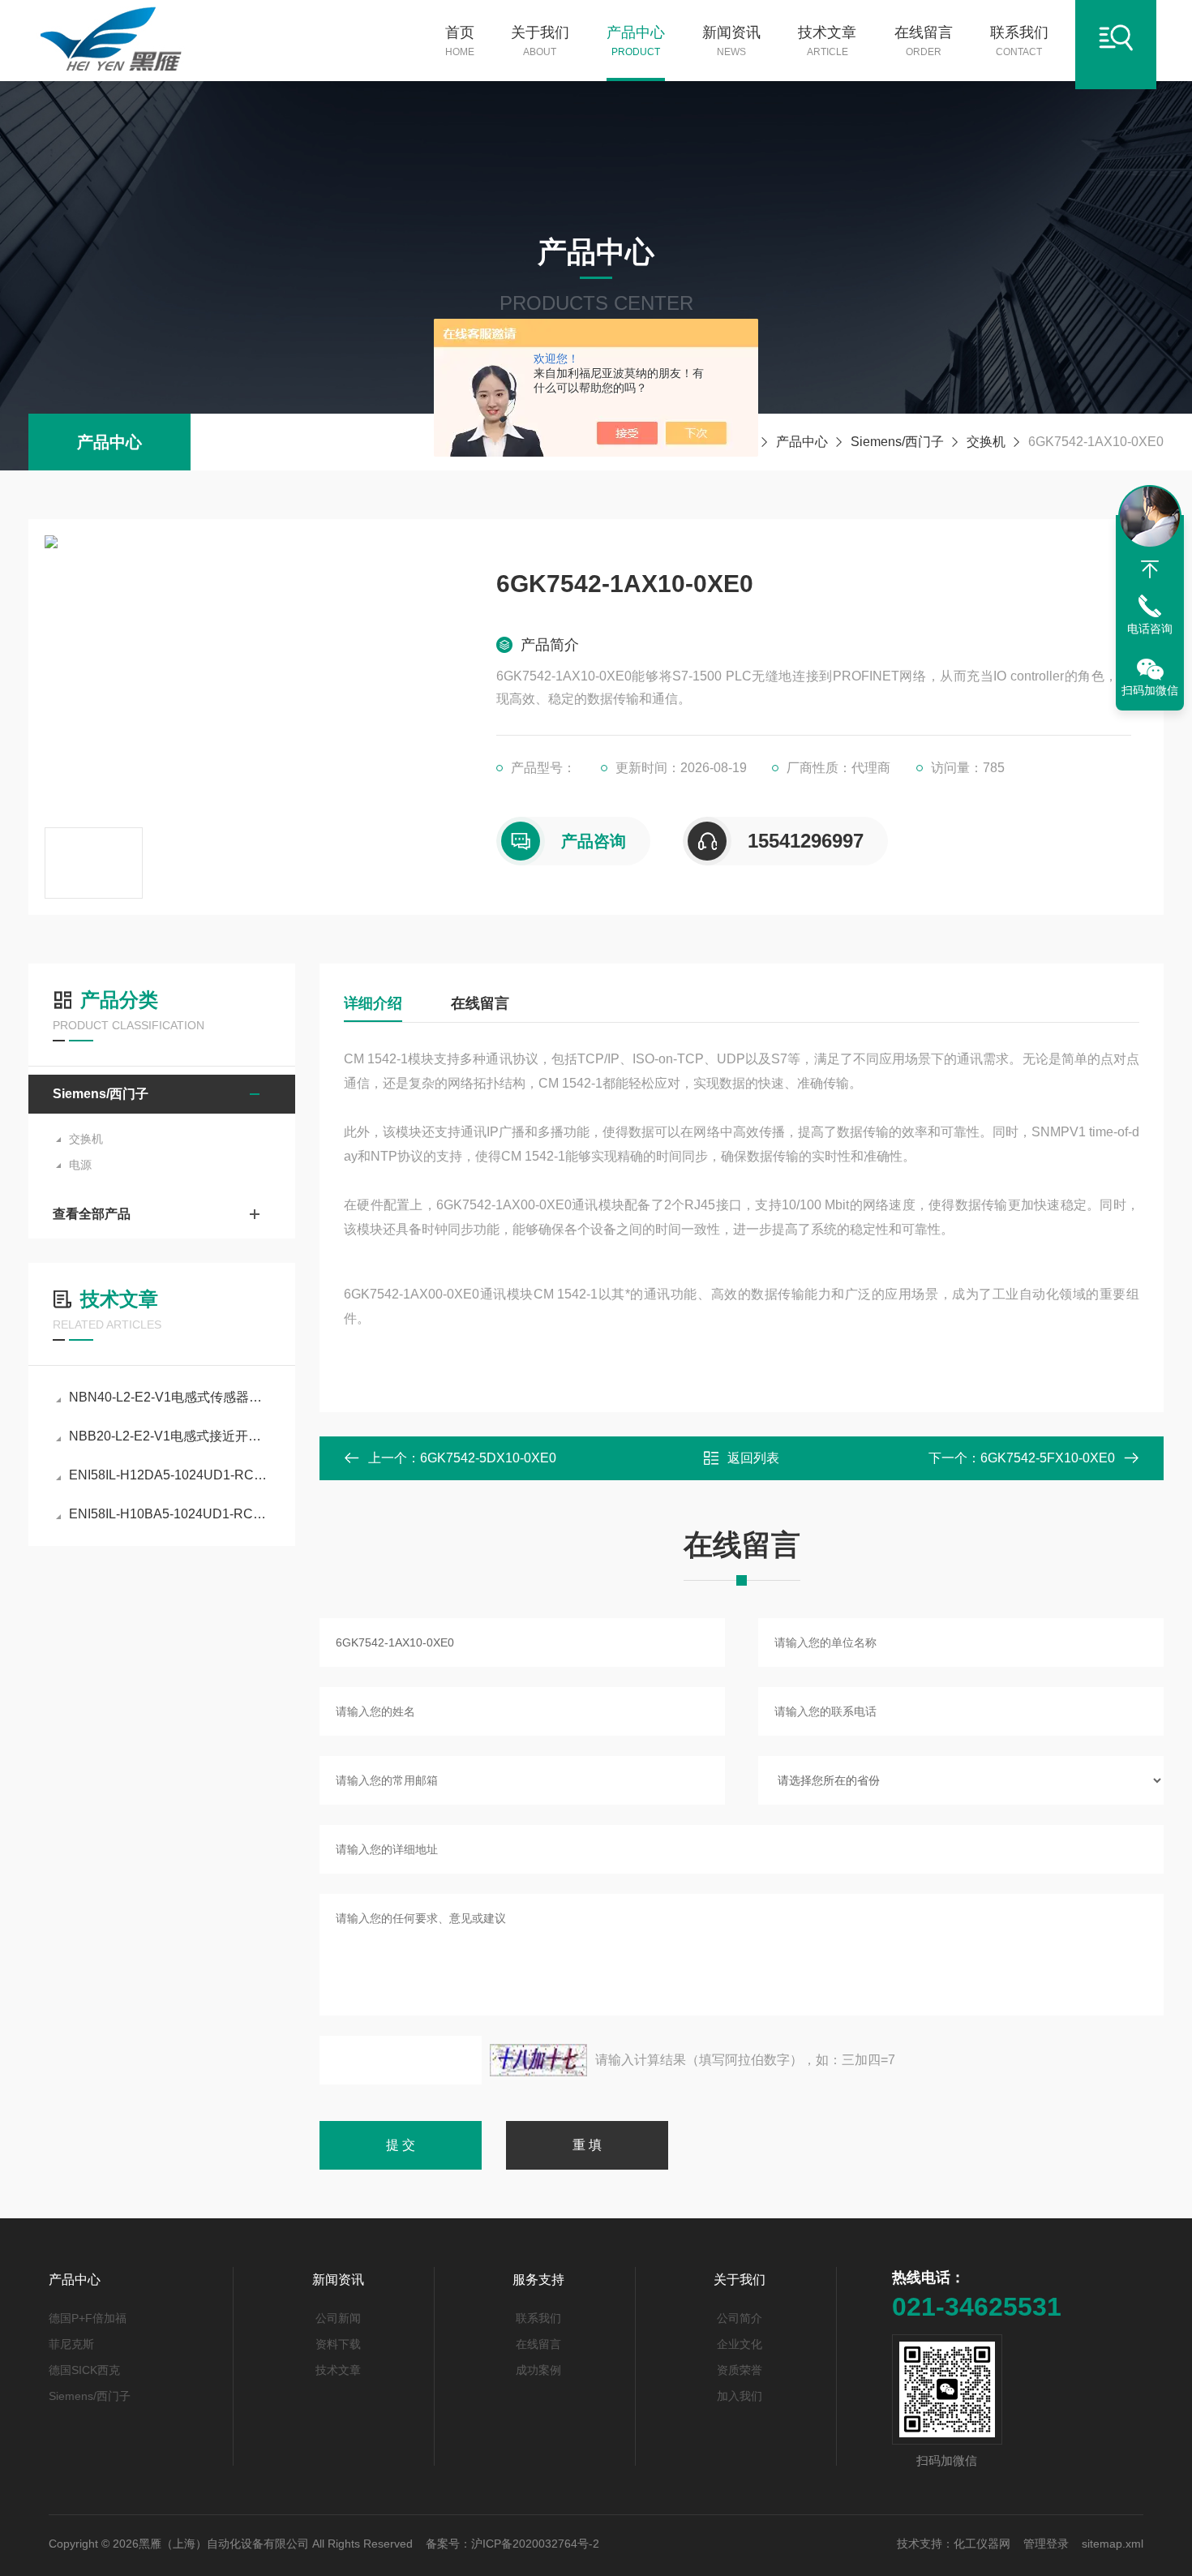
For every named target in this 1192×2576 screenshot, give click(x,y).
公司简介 (740, 2318)
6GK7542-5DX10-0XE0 (488, 1458)
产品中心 (636, 41)
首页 (460, 41)
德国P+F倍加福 (88, 2318)
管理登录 (1046, 2544)
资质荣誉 (740, 2370)
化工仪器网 (982, 2544)
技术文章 (827, 41)
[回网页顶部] (1150, 569)
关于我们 (540, 41)
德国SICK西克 (84, 2370)
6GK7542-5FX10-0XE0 (1048, 1458)
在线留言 (924, 41)
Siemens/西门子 (897, 442)
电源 (80, 1165)
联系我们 (1019, 41)
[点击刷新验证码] (538, 2060)
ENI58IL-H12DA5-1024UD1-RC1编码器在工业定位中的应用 (170, 1475)
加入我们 (740, 2396)
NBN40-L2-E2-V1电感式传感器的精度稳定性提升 (170, 1397)
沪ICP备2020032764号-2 (535, 2544)
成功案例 (538, 2370)
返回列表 (753, 1458)
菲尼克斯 (71, 2344)
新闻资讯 (731, 41)
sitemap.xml (1113, 2544)
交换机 (986, 442)
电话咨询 (1150, 629)
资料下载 (338, 2344)
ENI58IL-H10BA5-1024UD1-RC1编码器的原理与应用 (170, 1514)
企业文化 (740, 2344)
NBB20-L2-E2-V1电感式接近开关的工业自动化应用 (170, 1436)
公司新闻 (338, 2318)
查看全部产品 (92, 1214)
